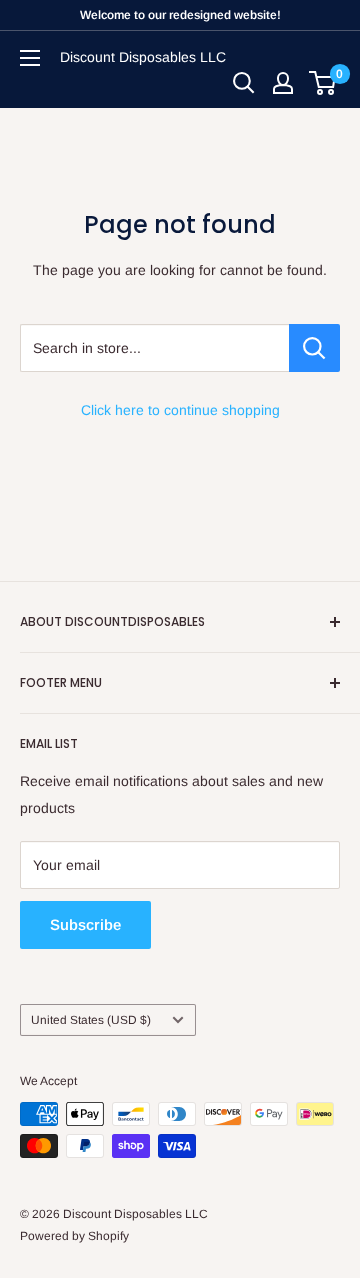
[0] (323, 83)
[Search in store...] (314, 348)
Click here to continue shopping (180, 410)
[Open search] (244, 83)
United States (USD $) (91, 1020)
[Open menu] (30, 58)
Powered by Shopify (74, 1236)
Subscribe (85, 924)
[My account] (283, 83)
